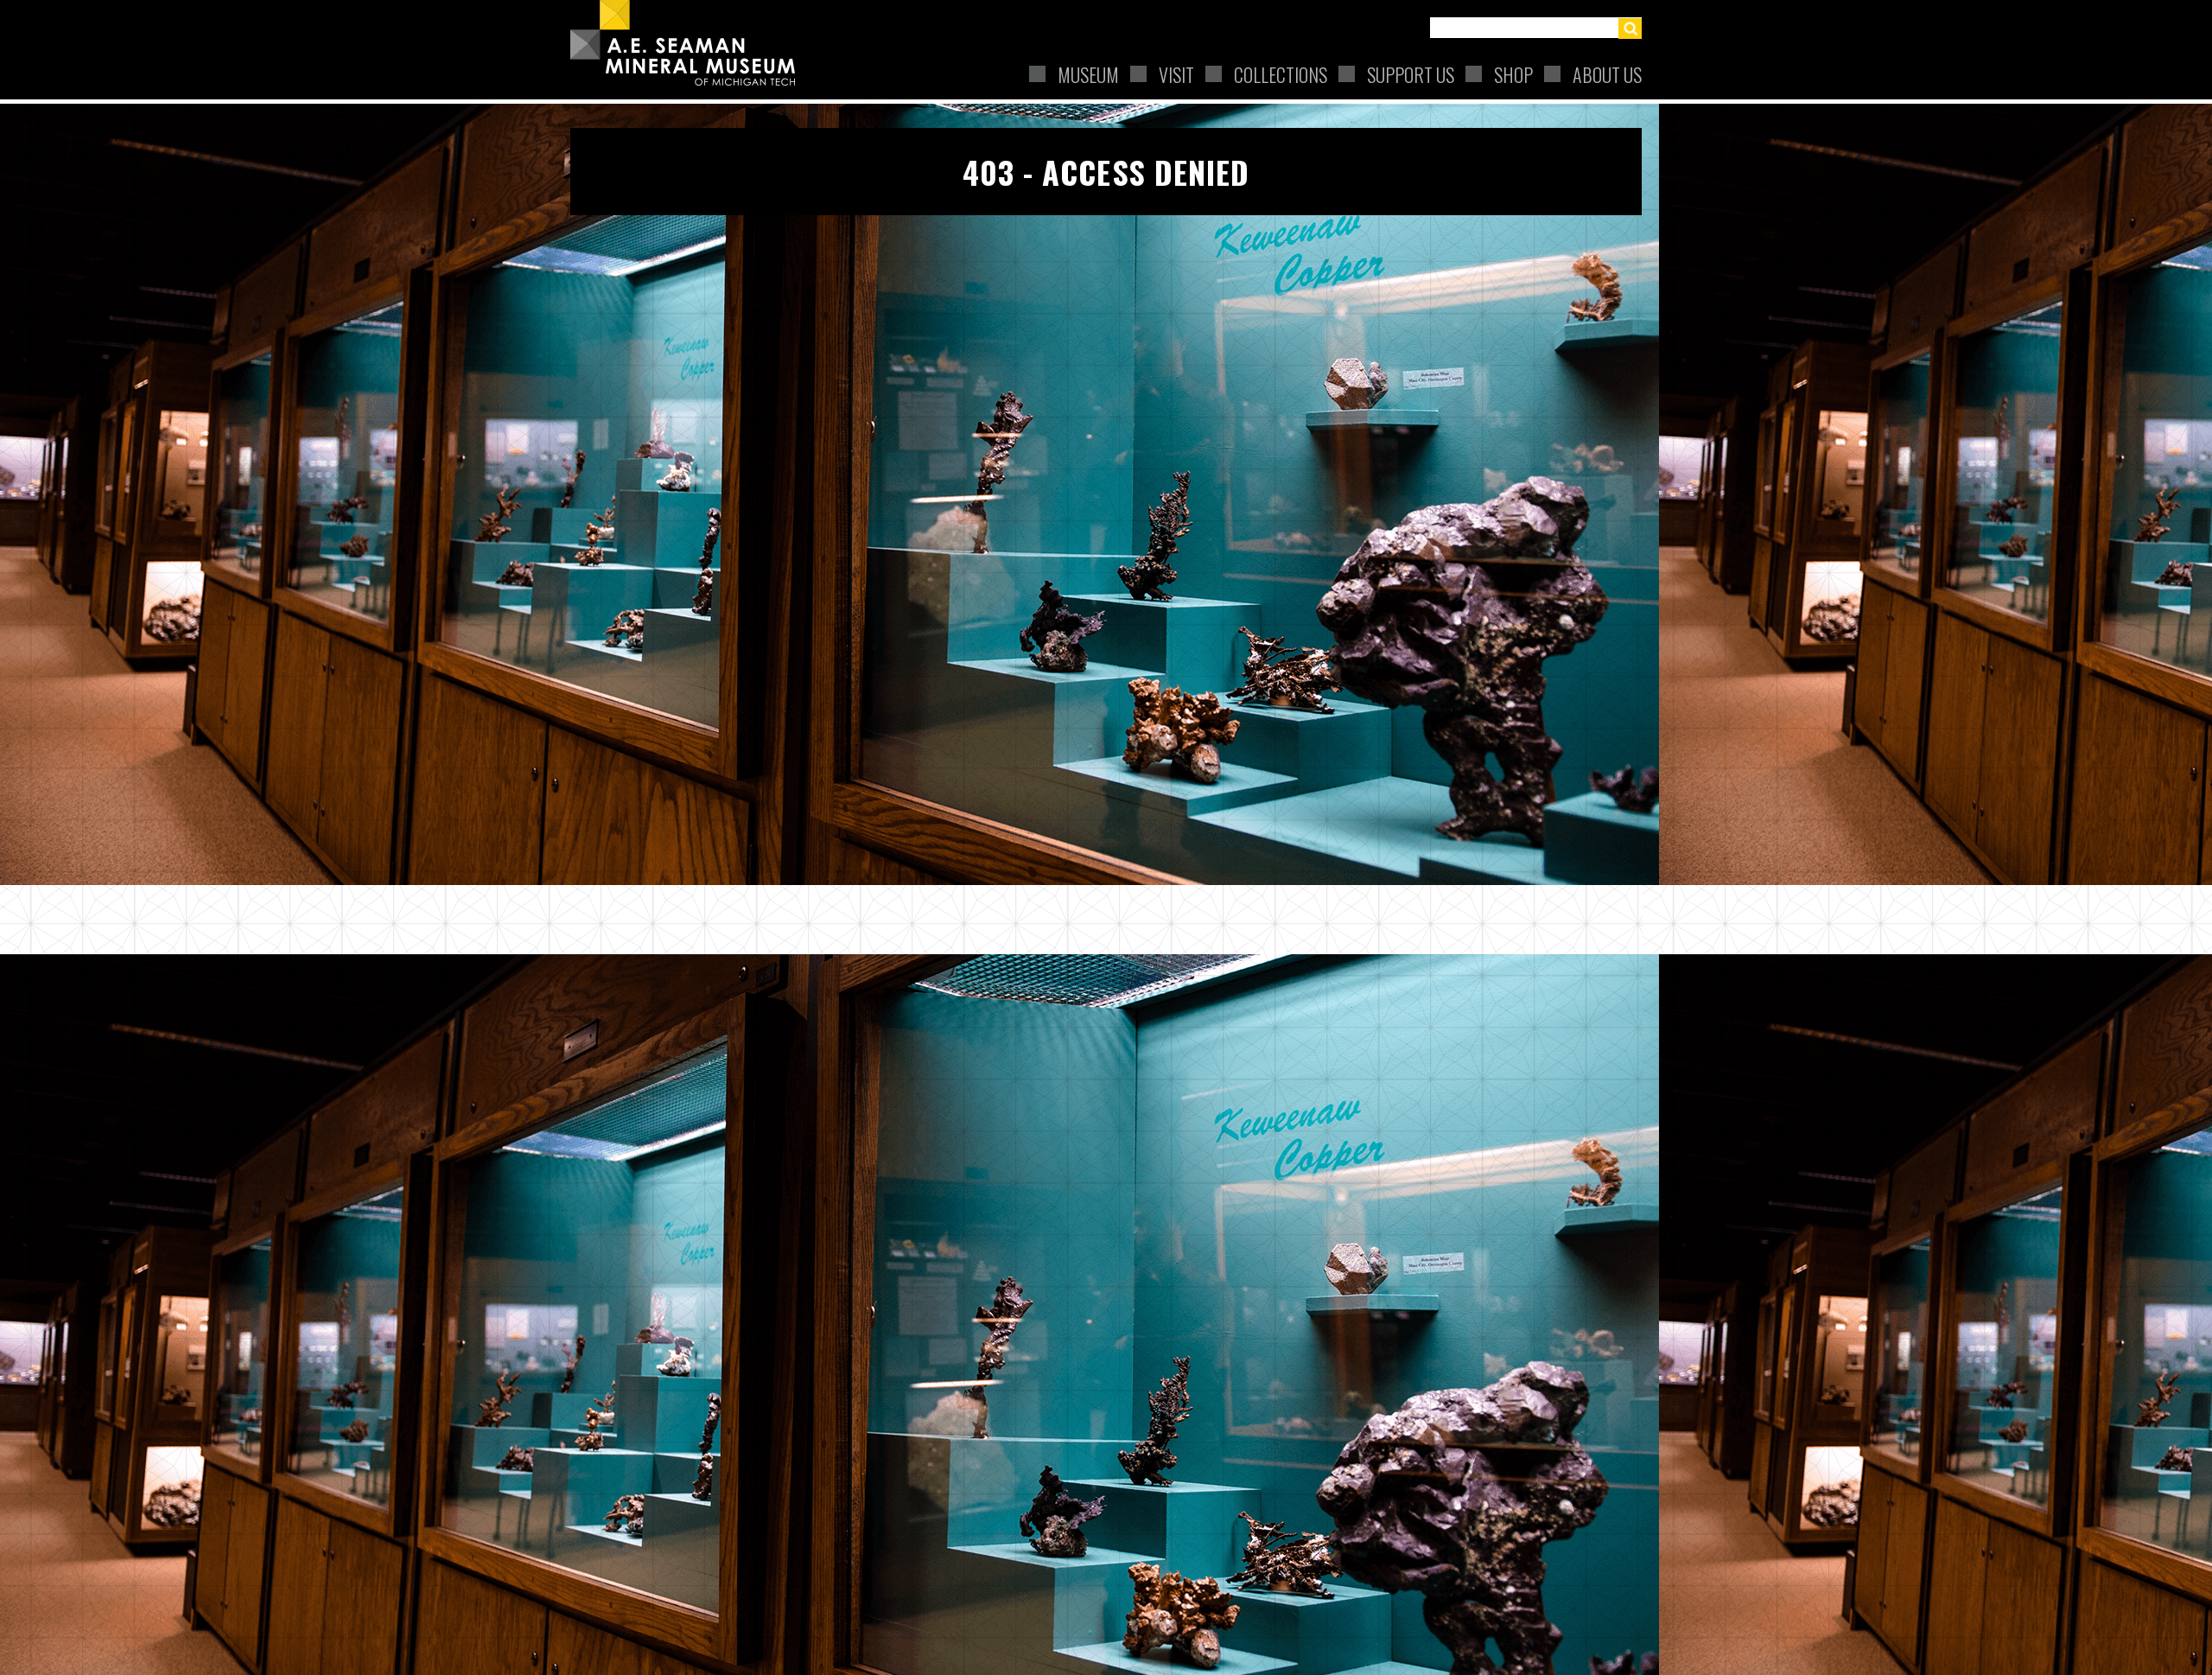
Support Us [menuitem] (1411, 74)
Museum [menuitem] (1088, 74)
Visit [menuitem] (1176, 74)
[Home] (690, 43)
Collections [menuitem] (1281, 74)
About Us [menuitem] (1607, 74)
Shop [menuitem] (1513, 74)
